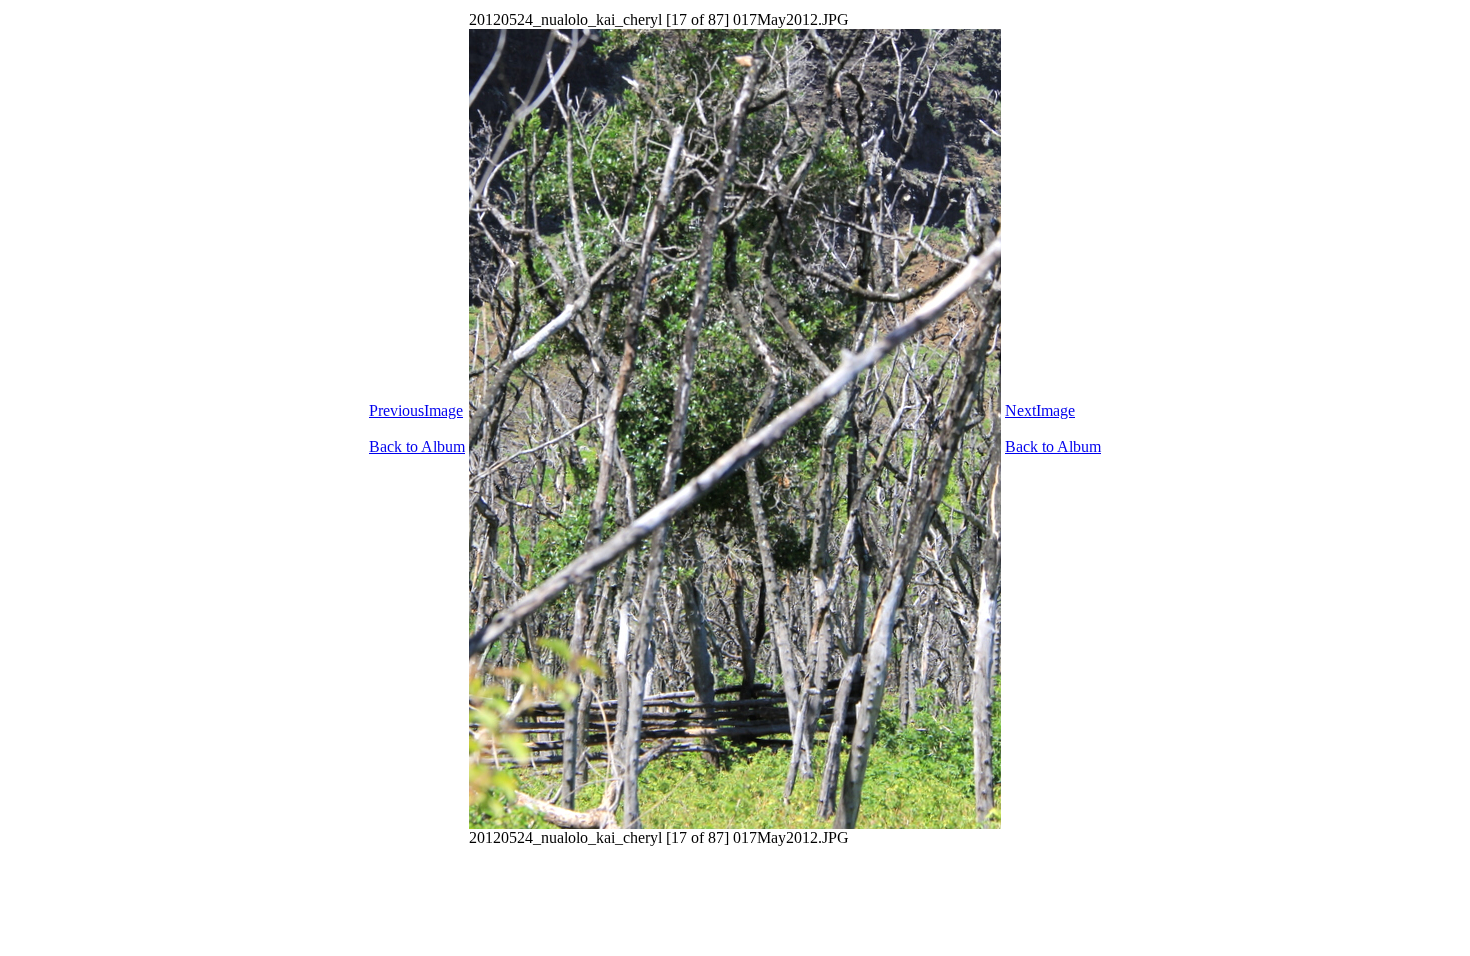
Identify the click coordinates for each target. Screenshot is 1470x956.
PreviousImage (416, 410)
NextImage (1040, 410)
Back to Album (417, 446)
